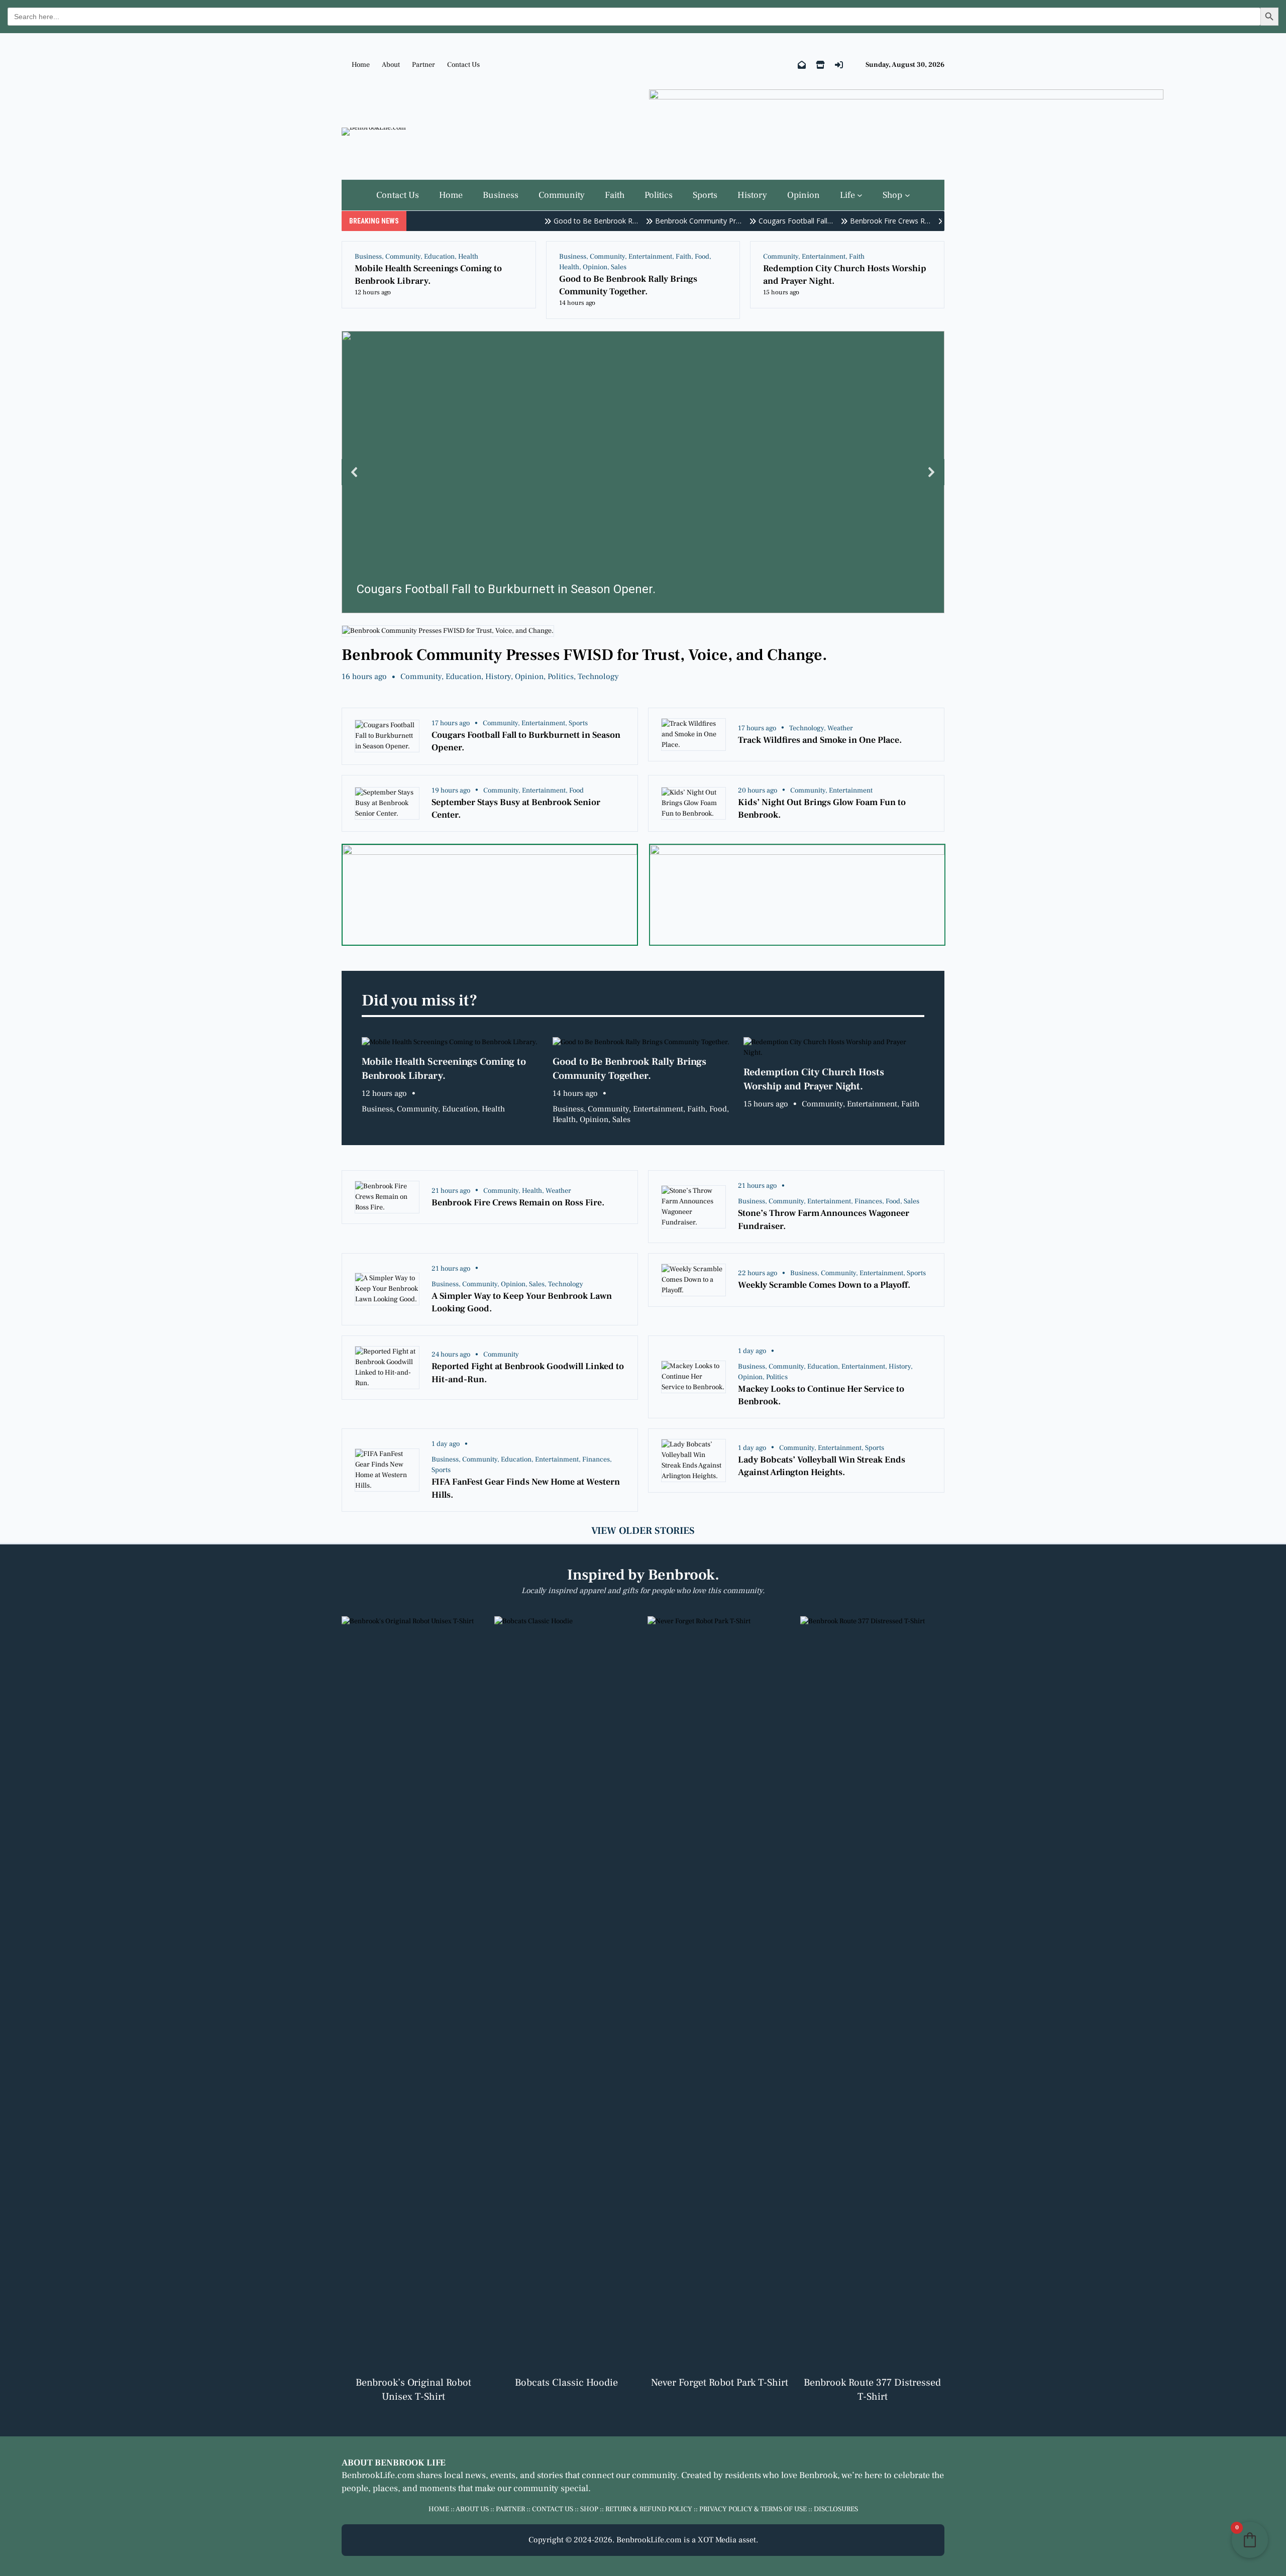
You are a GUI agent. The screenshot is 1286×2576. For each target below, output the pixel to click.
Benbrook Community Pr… (666, 221)
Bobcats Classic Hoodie (566, 2383)
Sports (578, 723)
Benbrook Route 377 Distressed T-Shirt (872, 2390)
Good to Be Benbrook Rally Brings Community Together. (628, 285)
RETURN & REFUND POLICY (649, 2509)
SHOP (589, 2509)
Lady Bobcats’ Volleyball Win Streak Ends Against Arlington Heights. (822, 1466)
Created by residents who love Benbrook (759, 2475)
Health (468, 257)
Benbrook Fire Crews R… (858, 221)
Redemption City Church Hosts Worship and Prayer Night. (845, 275)
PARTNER (510, 2509)
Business (368, 257)
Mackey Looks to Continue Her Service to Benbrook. (821, 1395)
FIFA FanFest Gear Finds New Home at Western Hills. (526, 1488)
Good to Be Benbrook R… (563, 221)
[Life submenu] (860, 195)
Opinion (595, 267)
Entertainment (650, 257)
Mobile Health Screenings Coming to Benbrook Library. (428, 275)
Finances (868, 1201)
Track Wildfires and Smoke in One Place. (820, 740)
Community (403, 257)
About (391, 65)
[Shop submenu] (907, 195)
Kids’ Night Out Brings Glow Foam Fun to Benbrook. (822, 809)
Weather (840, 728)
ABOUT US (472, 2509)
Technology (598, 677)
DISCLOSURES (836, 2509)
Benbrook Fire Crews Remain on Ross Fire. (518, 1203)
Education (439, 257)
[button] (643, 472)
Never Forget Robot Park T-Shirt (720, 2383)
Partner (423, 65)
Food (702, 257)
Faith (683, 257)
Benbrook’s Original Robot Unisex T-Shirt (413, 2390)
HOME (439, 2509)
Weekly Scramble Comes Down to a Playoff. (824, 1285)
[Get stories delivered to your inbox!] (802, 65)
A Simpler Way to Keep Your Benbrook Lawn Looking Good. (522, 1302)
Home (361, 65)
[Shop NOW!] (820, 65)
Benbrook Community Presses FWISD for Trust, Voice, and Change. (584, 655)
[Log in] (839, 65)
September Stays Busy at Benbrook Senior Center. (516, 809)
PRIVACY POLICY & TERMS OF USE (753, 2509)
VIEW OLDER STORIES (643, 1531)
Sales (619, 267)
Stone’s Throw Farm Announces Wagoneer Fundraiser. (824, 1219)
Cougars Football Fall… (763, 221)
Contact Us (463, 65)
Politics (561, 677)
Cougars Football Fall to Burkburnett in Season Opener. (526, 741)
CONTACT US (553, 2509)
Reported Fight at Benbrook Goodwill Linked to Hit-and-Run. (528, 1373)
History (498, 677)
